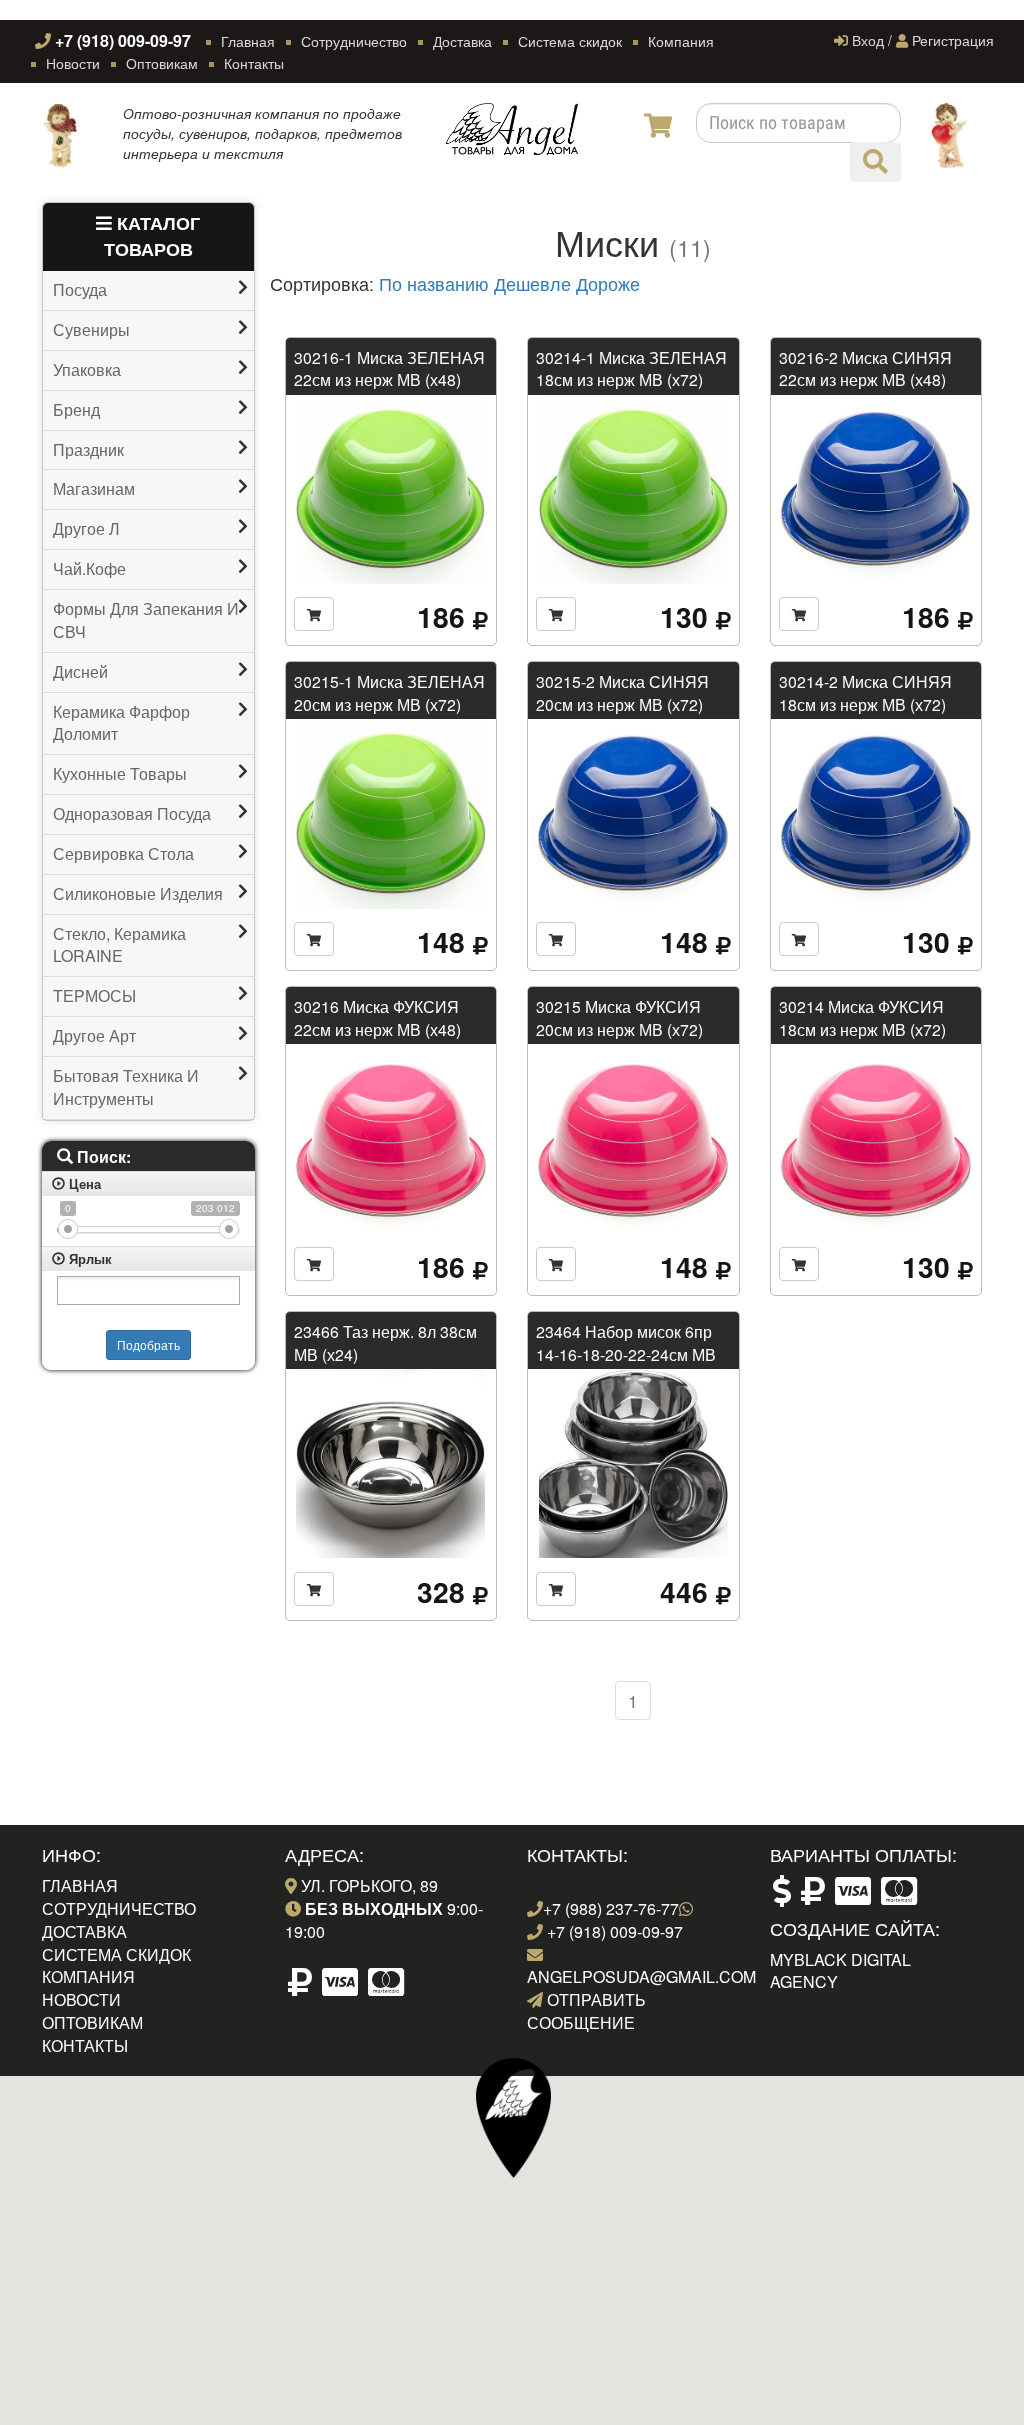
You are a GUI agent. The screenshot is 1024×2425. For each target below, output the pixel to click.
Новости (73, 63)
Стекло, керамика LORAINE (119, 945)
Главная (248, 41)
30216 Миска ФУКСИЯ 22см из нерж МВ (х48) (377, 1017)
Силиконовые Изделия (138, 894)
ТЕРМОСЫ (94, 996)
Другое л (86, 529)
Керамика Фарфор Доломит (121, 723)
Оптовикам (162, 63)
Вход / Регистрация (921, 40)
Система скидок (570, 41)
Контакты (254, 63)
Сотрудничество (354, 41)
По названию (434, 283)
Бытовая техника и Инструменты (126, 1087)
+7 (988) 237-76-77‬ (611, 1908)
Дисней (80, 672)
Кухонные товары (120, 774)
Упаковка (87, 370)
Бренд (76, 410)
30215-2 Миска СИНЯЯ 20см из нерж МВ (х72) (622, 692)
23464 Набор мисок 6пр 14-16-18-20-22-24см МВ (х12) (626, 1353)
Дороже (608, 283)
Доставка (462, 41)
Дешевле (532, 283)
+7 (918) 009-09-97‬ (121, 40)
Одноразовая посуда (132, 814)
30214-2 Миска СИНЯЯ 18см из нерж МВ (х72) (865, 692)
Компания (681, 41)
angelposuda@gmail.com (641, 1976)
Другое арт (94, 1036)
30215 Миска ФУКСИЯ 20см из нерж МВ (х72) (619, 1017)
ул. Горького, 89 (367, 1885)
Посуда (80, 290)
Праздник (88, 450)
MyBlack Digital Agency (840, 1971)
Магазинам (94, 489)
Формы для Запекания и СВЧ (146, 620)
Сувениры (91, 330)
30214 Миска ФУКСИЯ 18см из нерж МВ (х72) (862, 1017)
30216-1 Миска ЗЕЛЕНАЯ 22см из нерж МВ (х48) (389, 368)
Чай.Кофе (89, 569)
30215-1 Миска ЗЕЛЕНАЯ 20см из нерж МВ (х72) (389, 692)
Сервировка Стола (123, 854)
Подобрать (148, 1344)
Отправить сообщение (586, 2011)
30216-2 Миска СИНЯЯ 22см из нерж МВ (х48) (865, 368)
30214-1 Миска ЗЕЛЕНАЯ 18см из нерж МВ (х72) (631, 368)
